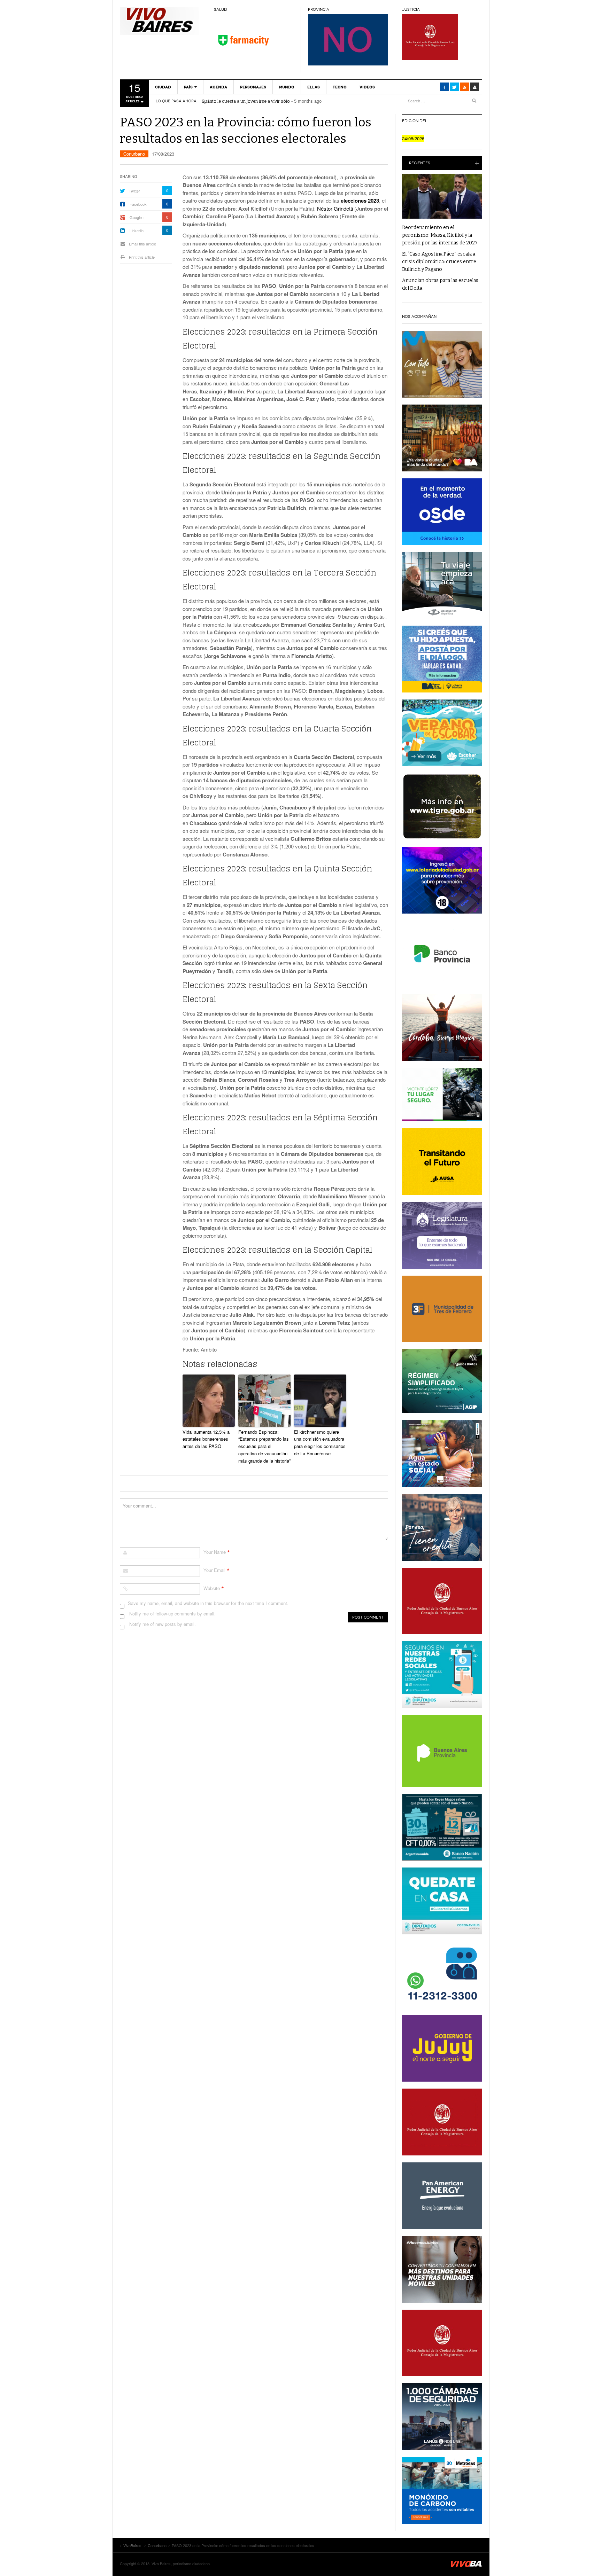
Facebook (138, 204)
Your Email (214, 1570)
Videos (367, 87)
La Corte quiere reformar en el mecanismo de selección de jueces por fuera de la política (292, 101)
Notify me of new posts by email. (163, 1624)
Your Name (215, 1552)
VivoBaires (160, 21)
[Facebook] (444, 87)
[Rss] (465, 87)
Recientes (420, 163)
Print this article (142, 257)
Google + (137, 217)
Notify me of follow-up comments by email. (172, 1614)
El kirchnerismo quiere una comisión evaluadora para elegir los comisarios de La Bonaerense (320, 1443)
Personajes (253, 87)
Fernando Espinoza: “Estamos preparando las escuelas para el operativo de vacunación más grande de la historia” (264, 1446)
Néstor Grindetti (336, 208)
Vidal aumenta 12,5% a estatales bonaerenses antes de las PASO (206, 1439)
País (188, 87)
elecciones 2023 (360, 201)
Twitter (134, 191)
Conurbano (134, 154)
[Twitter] (454, 87)
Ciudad (163, 87)
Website (212, 1588)
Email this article (142, 244)
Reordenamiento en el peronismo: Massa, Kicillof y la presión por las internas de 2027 (440, 235)
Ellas (314, 87)
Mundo (287, 87)
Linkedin (137, 230)
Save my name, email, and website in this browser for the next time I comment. (208, 1603)
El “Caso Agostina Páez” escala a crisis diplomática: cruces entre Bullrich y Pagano (439, 262)
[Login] (475, 87)
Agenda (218, 87)
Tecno (340, 87)
